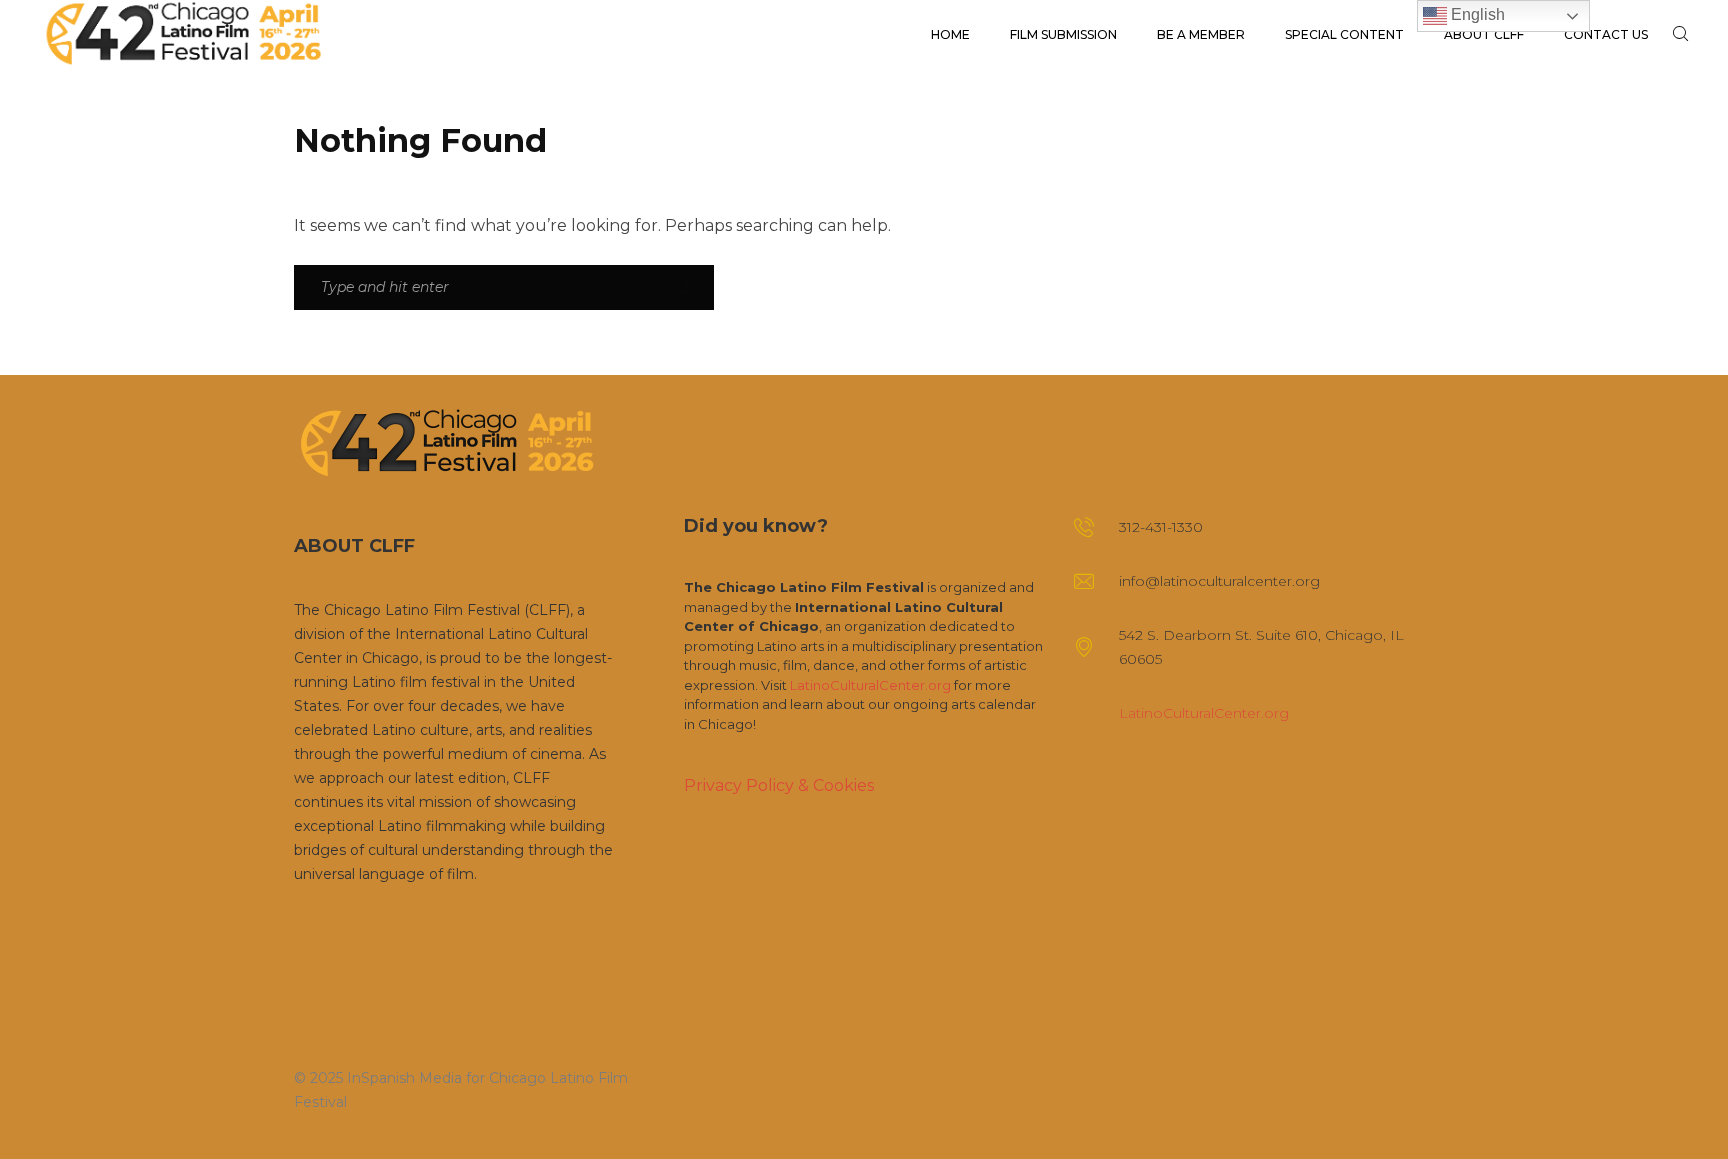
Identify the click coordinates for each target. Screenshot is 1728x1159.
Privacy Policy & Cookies (779, 785)
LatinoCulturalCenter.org (870, 685)
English (1476, 14)
